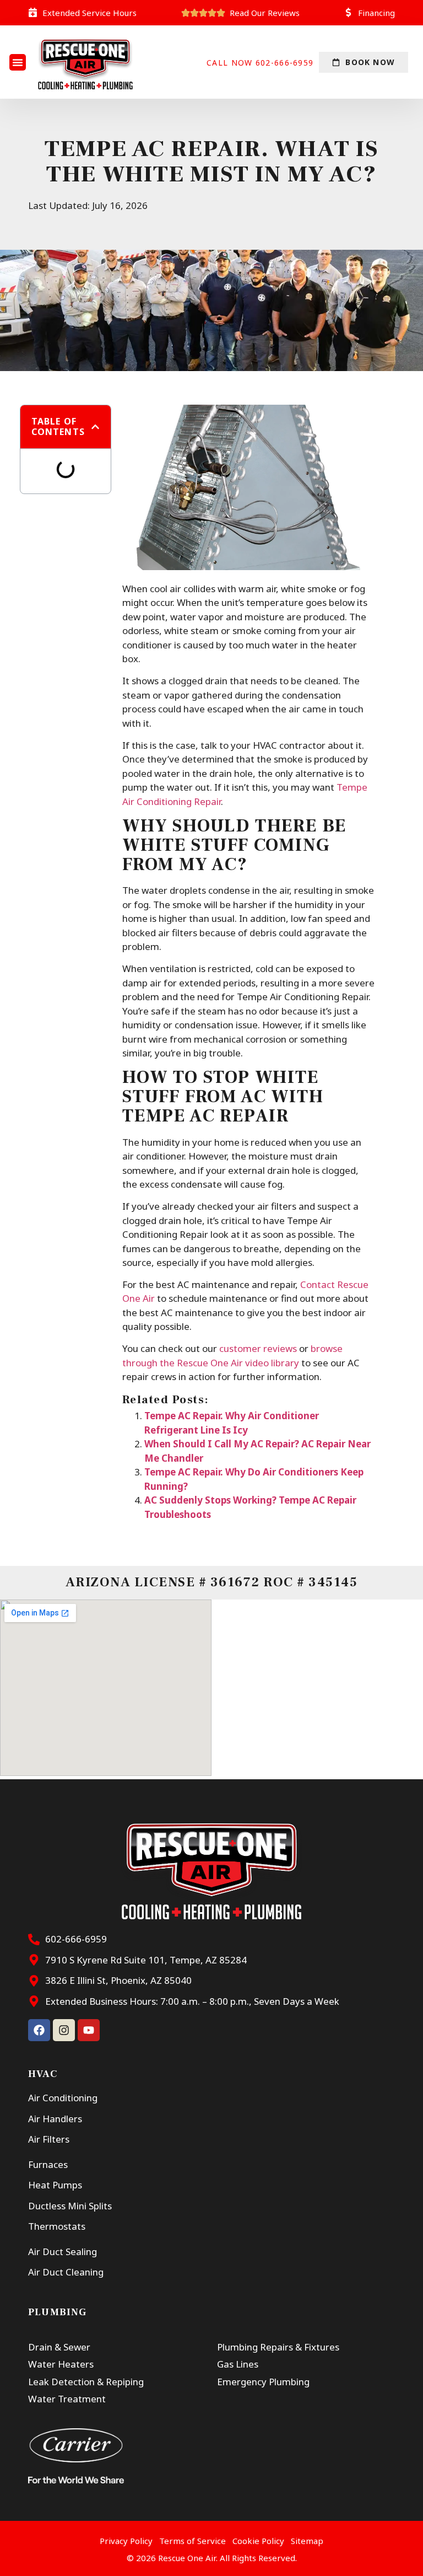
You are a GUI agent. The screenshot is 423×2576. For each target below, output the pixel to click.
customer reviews (258, 1348)
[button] (18, 62)
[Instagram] (64, 2030)
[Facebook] (39, 2030)
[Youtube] (89, 2030)
